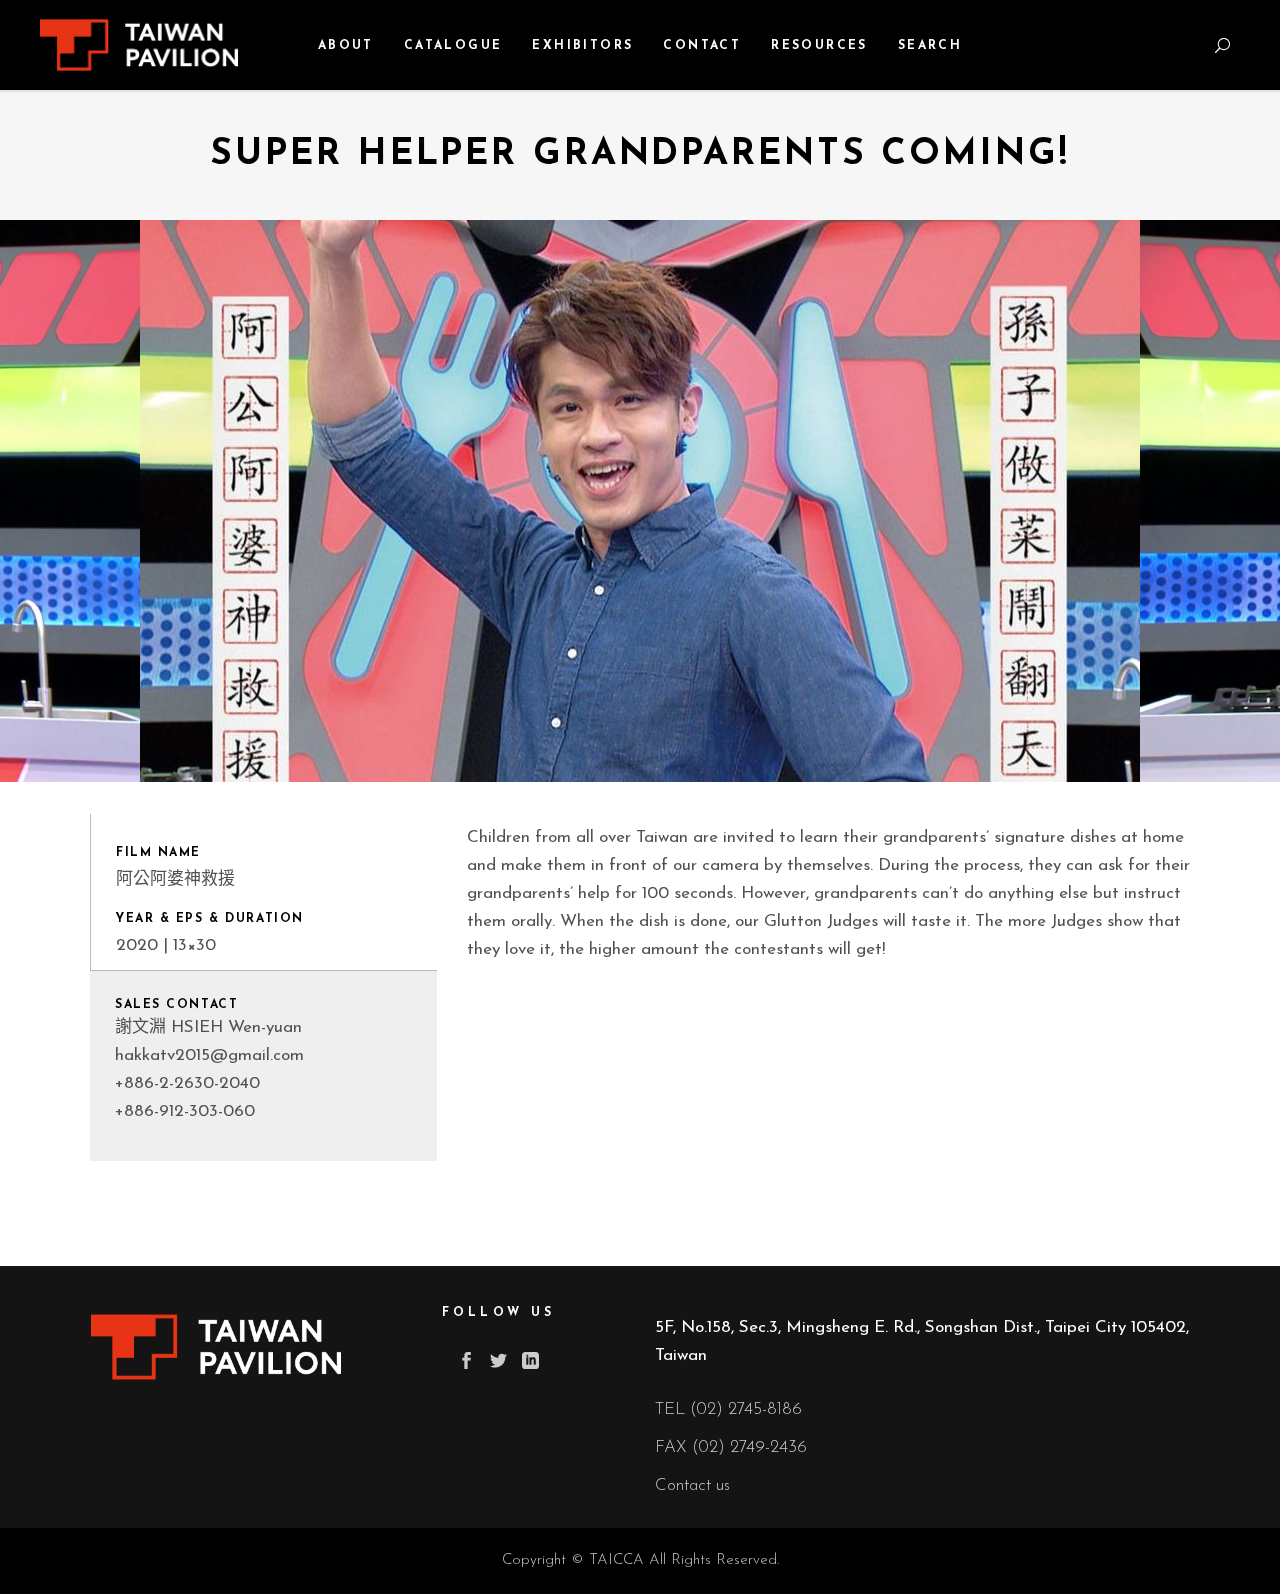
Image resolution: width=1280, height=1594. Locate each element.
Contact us (692, 1485)
